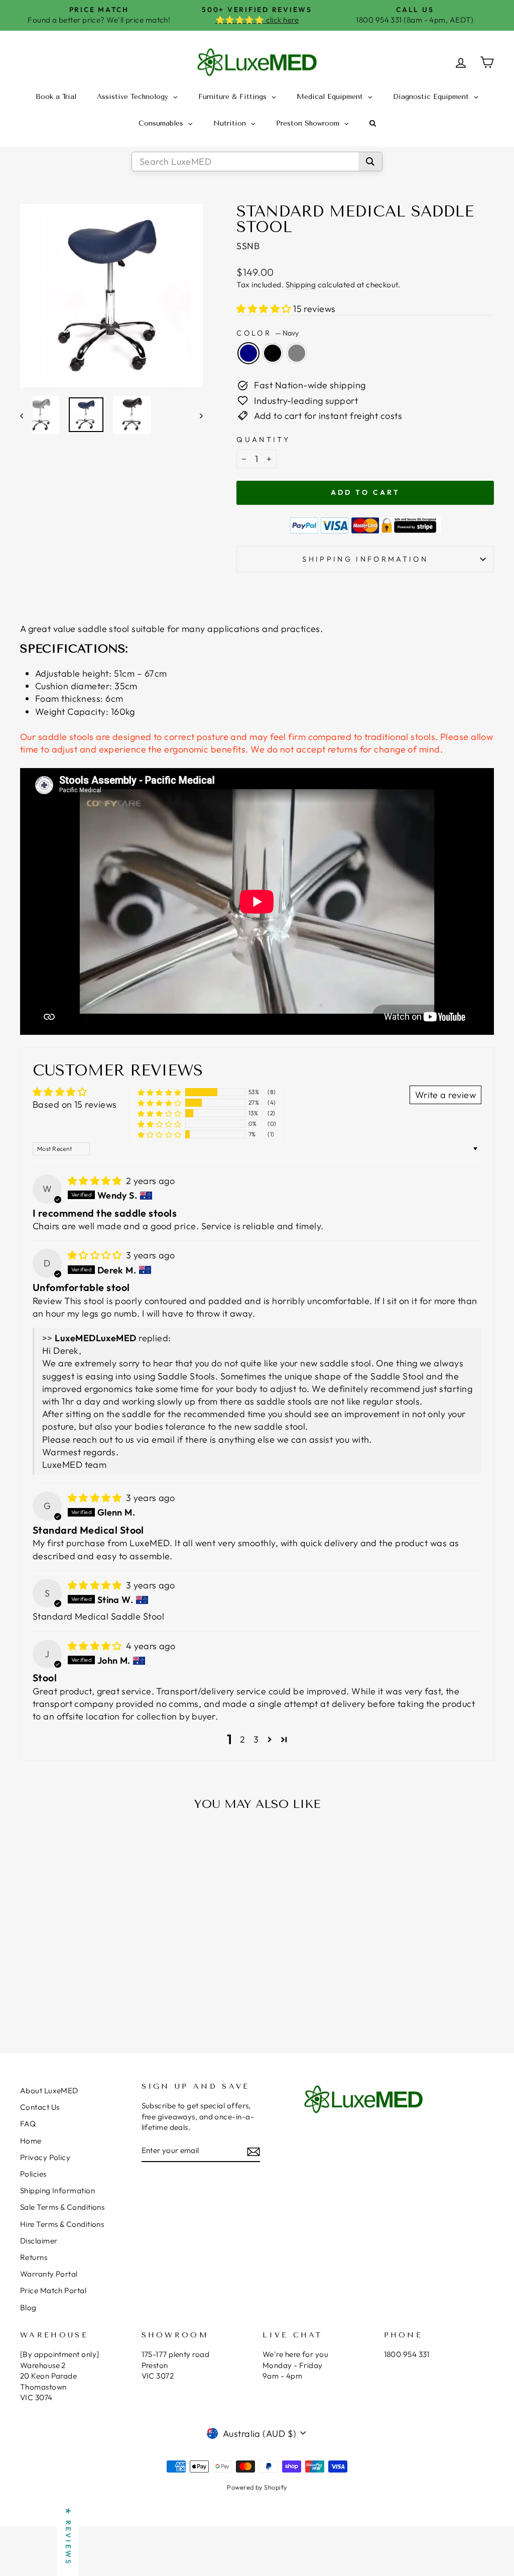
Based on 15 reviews (75, 1104)
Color (268, 333)
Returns (34, 2257)
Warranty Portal (49, 2274)
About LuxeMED (49, 2090)
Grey (297, 353)
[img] (96, 1181)
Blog (28, 2307)
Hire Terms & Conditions (62, 2224)
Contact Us (40, 2107)
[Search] (370, 162)
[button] (265, 309)
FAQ (28, 2124)
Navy (248, 353)
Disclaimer (39, 2241)
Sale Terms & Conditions (62, 2207)
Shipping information (365, 559)
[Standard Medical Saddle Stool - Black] (75, 1994)
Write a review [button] (445, 1095)
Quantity (263, 440)
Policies (33, 2174)
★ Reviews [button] (68, 2537)
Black (273, 353)
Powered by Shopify (257, 2487)
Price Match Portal (53, 2290)
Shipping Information (57, 2190)
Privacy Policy (45, 2157)
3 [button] (256, 1739)
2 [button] (242, 1739)
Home (31, 2141)
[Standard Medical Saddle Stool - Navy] (61, 1994)
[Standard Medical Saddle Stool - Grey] (89, 1994)
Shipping (301, 285)
